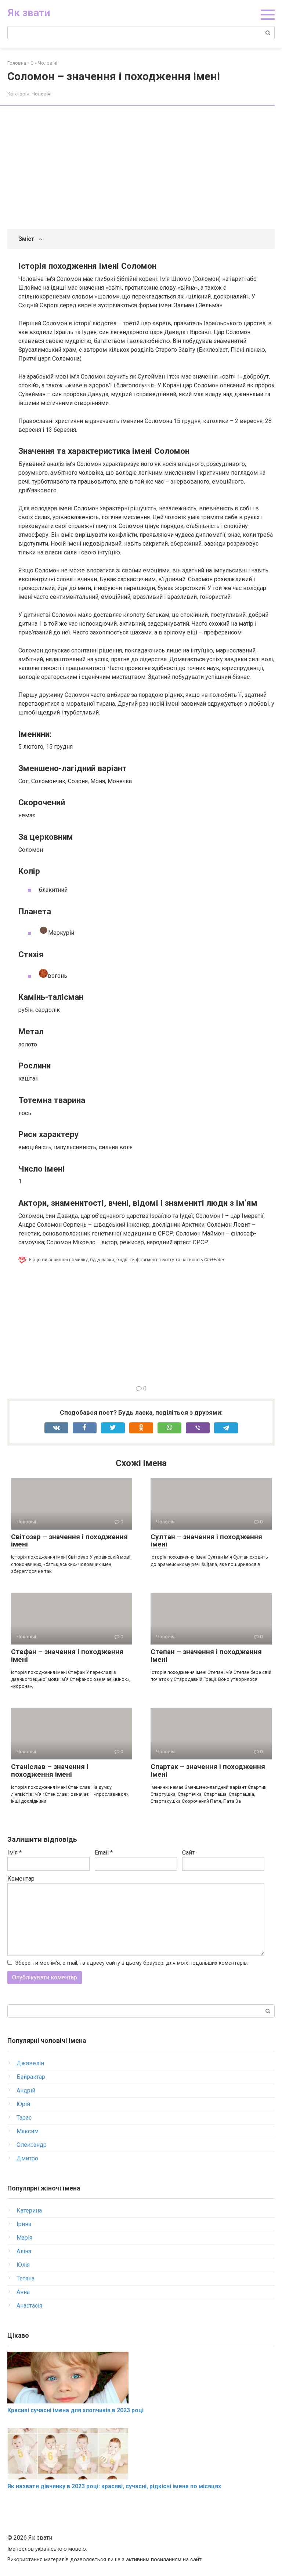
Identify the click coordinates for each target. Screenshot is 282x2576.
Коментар (21, 1879)
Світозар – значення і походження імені (69, 1541)
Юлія (23, 2265)
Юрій (23, 2104)
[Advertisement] (147, 169)
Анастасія (29, 2306)
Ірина (24, 2224)
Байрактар (31, 2077)
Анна (23, 2292)
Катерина (29, 2210)
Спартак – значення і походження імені (208, 1770)
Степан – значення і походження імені (206, 1656)
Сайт (188, 1853)
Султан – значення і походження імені (206, 1541)
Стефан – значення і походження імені (67, 1656)
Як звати (29, 13)
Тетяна (26, 2278)
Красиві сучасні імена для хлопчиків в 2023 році (75, 2410)
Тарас (24, 2118)
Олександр (32, 2145)
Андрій (26, 2090)
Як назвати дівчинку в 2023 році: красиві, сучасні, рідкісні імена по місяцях (114, 2486)
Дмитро (27, 2158)
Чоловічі (41, 94)
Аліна (24, 2251)
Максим (28, 2131)
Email (104, 1853)
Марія (24, 2238)
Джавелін (30, 2063)
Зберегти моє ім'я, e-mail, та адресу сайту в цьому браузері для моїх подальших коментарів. (132, 1963)
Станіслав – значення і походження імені (50, 1770)
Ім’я (15, 1853)
